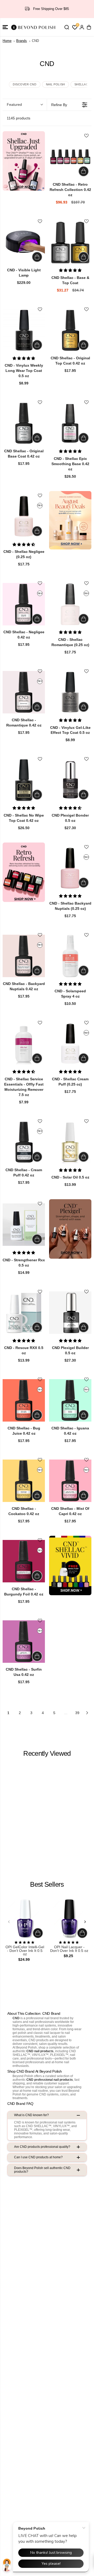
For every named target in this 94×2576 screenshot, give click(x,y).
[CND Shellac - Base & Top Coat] (70, 242)
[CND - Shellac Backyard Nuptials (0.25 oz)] (70, 868)
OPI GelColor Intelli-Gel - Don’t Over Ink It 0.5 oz (25, 1951)
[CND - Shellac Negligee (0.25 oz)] (24, 516)
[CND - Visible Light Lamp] (24, 242)
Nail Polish (55, 84)
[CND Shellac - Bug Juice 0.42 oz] (24, 1400)
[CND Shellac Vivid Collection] (70, 1565)
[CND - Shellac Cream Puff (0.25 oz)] (70, 1044)
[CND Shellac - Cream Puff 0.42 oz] (24, 1142)
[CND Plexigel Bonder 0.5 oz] (70, 780)
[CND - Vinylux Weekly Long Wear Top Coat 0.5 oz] (24, 330)
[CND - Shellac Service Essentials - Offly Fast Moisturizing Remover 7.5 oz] (24, 1044)
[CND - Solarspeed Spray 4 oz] (70, 956)
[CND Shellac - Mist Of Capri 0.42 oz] (70, 1481)
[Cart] (89, 27)
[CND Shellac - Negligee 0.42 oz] (24, 604)
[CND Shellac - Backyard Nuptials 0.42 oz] (24, 956)
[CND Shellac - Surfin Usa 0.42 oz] (24, 1642)
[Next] (85, 1922)
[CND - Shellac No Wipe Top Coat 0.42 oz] (24, 780)
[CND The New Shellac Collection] (24, 161)
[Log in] (82, 27)
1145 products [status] (19, 118)
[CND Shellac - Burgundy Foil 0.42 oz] (24, 1561)
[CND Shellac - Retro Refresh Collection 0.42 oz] (70, 157)
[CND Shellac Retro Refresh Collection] (24, 872)
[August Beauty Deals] (70, 520)
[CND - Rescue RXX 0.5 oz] (24, 1313)
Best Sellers (47, 1884)
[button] (5, 27)
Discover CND (25, 84)
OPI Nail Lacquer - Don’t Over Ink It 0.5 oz (69, 1949)
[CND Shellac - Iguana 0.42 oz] (70, 1400)
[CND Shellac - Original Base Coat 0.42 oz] (24, 423)
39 (77, 1713)
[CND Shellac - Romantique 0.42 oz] (24, 692)
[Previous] (9, 1922)
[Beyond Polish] (34, 27)
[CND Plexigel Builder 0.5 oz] (70, 1313)
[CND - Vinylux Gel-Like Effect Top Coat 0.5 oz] (70, 692)
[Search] (67, 27)
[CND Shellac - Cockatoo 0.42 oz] (24, 1481)
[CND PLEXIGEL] (70, 1229)
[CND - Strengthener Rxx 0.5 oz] (24, 1225)
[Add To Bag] (84, 171)
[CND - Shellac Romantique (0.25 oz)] (70, 604)
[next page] (87, 1713)
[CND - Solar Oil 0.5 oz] (70, 1142)
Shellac (81, 84)
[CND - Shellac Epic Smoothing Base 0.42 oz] (70, 423)
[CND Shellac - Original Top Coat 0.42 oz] (70, 330)
